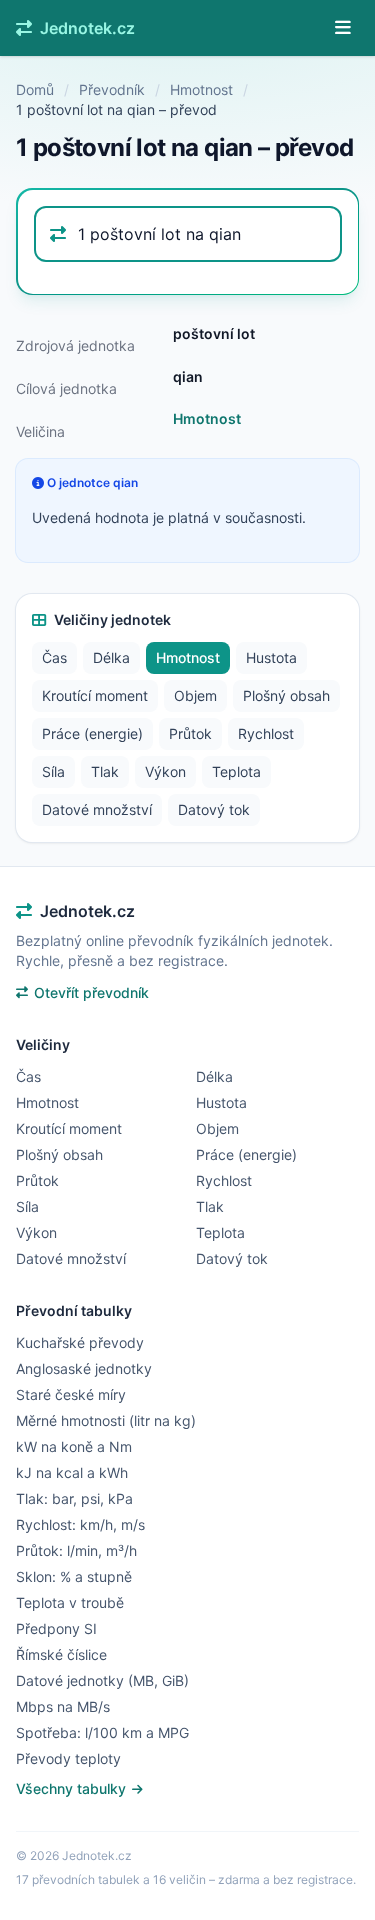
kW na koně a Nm (74, 1446)
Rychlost (266, 733)
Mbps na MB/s (63, 1706)
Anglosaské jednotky (84, 1368)
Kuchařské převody (80, 1342)
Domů (35, 89)
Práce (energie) (92, 733)
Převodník (112, 89)
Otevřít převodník (91, 992)
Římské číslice (61, 1654)
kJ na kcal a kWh (72, 1472)
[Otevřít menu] (343, 28)
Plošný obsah (286, 695)
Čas (54, 657)
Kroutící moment (95, 695)
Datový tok (214, 809)
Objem (195, 695)
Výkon (165, 771)
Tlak (105, 771)
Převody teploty (68, 1758)
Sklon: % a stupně (74, 1576)
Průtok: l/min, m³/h (76, 1550)
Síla (53, 771)
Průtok (190, 733)
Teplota (236, 771)
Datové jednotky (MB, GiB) (102, 1680)
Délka (111, 657)
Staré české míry (71, 1394)
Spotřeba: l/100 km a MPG (102, 1732)
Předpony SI (56, 1628)
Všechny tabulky (73, 1788)
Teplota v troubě (70, 1602)
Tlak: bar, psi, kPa (74, 1498)
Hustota (271, 657)
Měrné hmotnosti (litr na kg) (106, 1420)
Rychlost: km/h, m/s (80, 1524)
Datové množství (97, 809)
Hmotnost (201, 89)
